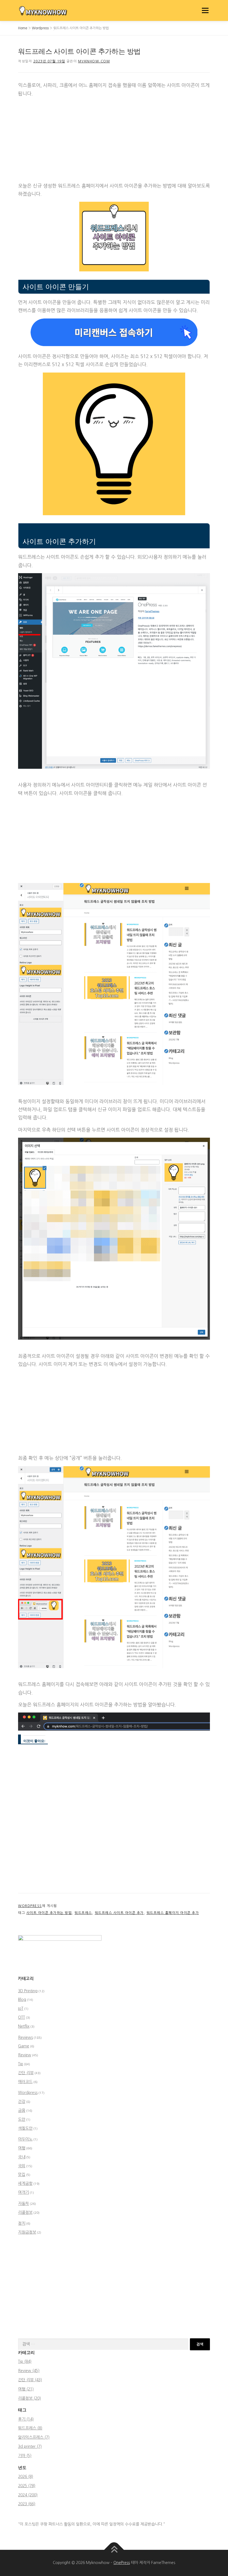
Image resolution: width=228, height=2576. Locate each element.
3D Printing (28, 1991)
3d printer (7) (30, 2446)
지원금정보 (27, 2232)
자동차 (23, 2203)
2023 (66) (27, 2504)
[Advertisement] (114, 140)
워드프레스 (83, 1913)
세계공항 (25, 2183)
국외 (22, 2166)
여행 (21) (26, 2389)
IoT (21, 2008)
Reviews (25, 2037)
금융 (22, 2110)
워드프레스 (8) (30, 2428)
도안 (22, 2119)
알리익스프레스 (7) (34, 2437)
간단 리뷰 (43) (30, 2380)
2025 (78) (27, 2486)
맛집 (22, 2174)
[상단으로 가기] (114, 2550)
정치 (22, 2223)
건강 (22, 2101)
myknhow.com (94, 61)
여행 (22, 2148)
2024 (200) (28, 2495)
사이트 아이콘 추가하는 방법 (49, 1913)
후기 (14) (26, 2419)
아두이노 (25, 2139)
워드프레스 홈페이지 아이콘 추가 (173, 1913)
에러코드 (25, 2082)
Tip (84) (25, 2361)
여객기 (23, 2192)
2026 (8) (26, 2477)
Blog (22, 1999)
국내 (22, 2157)
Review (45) (29, 2371)
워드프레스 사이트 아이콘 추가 (119, 1913)
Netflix (24, 2026)
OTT (22, 2017)
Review (25, 2055)
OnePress (122, 2563)
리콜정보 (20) (29, 2398)
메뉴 (204, 10)
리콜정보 (25, 2212)
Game (24, 2046)
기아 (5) (25, 2456)
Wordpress (40, 28)
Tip (21, 2064)
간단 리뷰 (26, 2073)
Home (23, 28)
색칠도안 (25, 2128)
